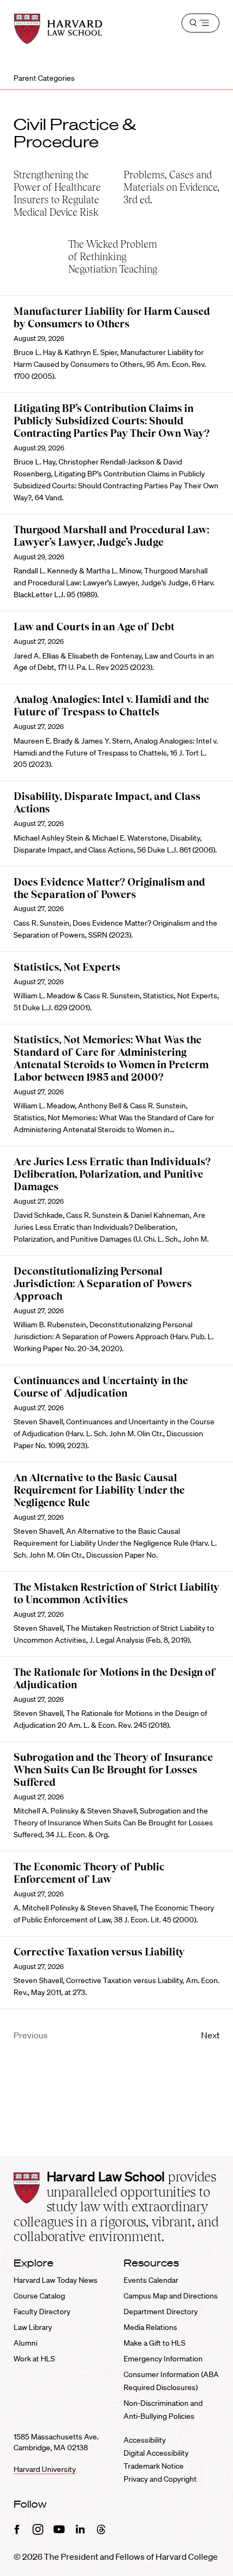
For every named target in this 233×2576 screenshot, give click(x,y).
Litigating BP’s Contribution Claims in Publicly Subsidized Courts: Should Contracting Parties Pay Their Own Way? (112, 421)
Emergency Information (163, 2359)
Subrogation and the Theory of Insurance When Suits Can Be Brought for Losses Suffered (113, 1770)
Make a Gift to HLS (154, 2343)
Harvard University (45, 2469)
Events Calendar (151, 2280)
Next (210, 2035)
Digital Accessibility (156, 2453)
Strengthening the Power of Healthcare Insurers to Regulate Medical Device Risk (57, 193)
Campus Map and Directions (171, 2296)
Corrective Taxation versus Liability (99, 1952)
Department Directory (161, 2312)
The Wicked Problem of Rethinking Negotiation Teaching (113, 257)
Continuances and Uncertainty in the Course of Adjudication (101, 1387)
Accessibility (145, 2440)
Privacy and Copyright (160, 2479)
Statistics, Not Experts (67, 967)
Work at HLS (34, 2359)
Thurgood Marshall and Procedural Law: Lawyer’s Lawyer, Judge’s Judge (111, 536)
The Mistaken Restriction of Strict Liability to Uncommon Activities (116, 1593)
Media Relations (150, 2327)
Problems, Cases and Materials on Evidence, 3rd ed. (171, 187)
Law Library (33, 2327)
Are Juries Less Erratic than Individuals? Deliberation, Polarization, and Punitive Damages (112, 1174)
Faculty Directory (42, 2312)
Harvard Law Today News (56, 2280)
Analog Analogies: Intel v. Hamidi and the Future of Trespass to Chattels (111, 706)
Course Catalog (39, 2296)
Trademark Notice (154, 2466)
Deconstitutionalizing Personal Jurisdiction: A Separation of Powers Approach (103, 1284)
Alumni (25, 2343)
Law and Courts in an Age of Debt (94, 627)
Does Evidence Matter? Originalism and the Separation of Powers (109, 888)
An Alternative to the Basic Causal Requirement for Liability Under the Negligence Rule (99, 1490)
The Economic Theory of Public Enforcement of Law (89, 1873)
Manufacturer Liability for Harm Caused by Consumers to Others (112, 318)
